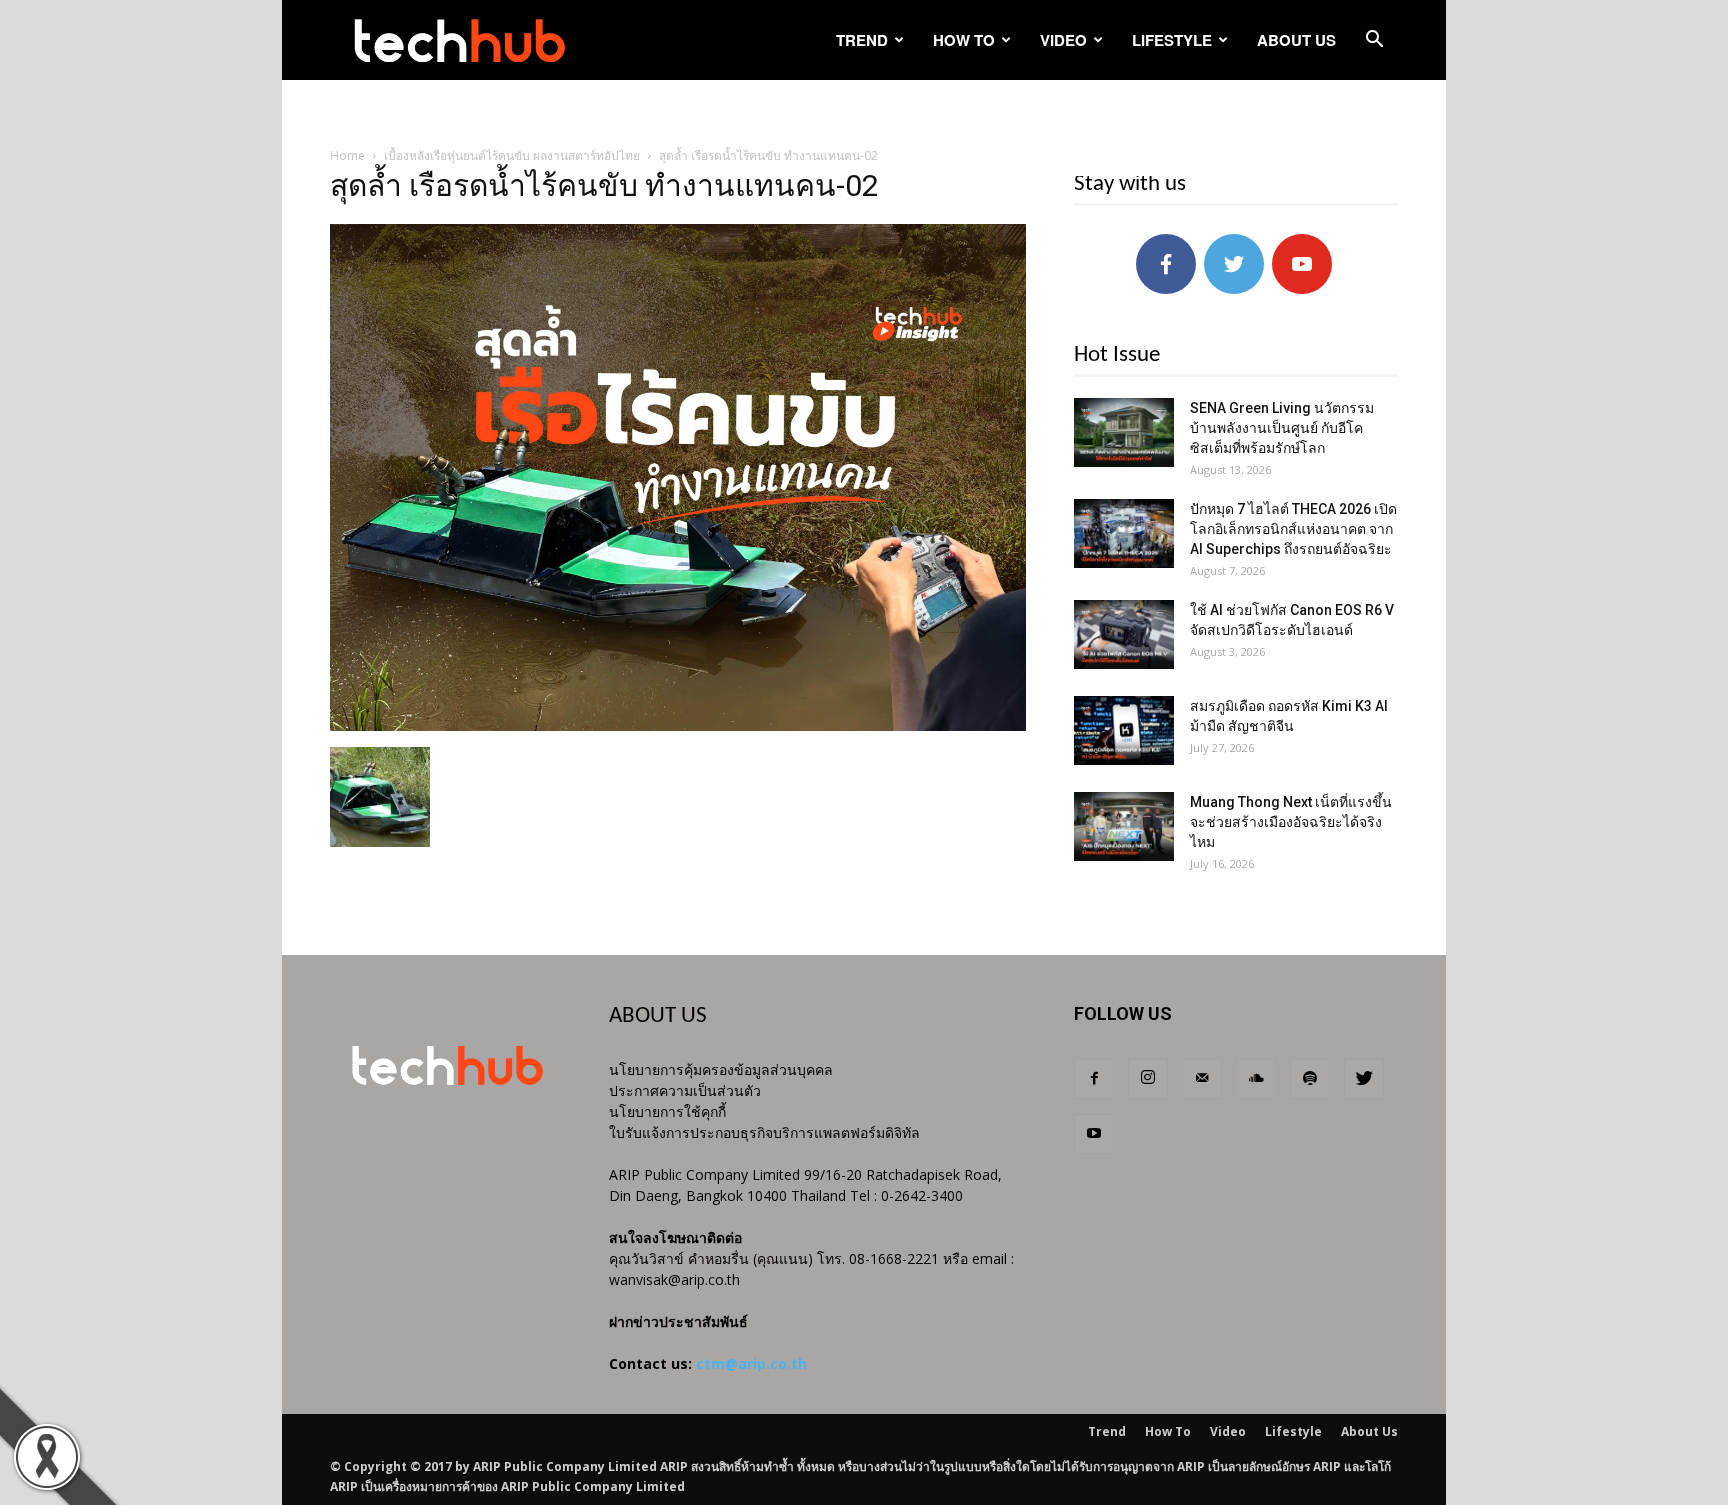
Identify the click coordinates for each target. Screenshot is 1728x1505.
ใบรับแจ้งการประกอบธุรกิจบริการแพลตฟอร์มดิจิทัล (764, 1132)
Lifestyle (1172, 40)
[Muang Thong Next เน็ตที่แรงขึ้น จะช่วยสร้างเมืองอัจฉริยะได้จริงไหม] (1124, 826)
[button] (1374, 41)
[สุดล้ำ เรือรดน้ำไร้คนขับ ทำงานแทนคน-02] (678, 726)
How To (964, 40)
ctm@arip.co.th (751, 1363)
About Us (1296, 40)
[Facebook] (1094, 1079)
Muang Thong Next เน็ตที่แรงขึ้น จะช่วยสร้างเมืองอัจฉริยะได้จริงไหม (1291, 822)
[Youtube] (1094, 1134)
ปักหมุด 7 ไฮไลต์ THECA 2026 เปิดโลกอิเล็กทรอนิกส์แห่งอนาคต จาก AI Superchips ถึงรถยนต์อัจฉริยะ (1293, 529)
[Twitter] (1364, 1079)
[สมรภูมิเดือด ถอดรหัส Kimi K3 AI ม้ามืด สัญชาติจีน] (1124, 730)
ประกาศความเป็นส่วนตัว (685, 1090)
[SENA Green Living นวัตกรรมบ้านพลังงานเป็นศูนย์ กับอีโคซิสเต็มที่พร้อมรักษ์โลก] (1124, 432)
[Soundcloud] (1256, 1079)
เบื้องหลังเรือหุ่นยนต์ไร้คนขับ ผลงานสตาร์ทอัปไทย (512, 155)
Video (1063, 40)
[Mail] (1202, 1079)
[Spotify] (1310, 1079)
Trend (862, 40)
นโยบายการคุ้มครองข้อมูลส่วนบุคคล (721, 1069)
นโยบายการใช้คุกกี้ (667, 1111)
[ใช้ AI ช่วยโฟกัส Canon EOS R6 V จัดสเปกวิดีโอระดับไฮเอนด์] (1124, 634)
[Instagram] (1148, 1079)
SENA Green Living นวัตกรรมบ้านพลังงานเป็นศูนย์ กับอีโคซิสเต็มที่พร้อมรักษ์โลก (1282, 428)
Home (347, 155)
